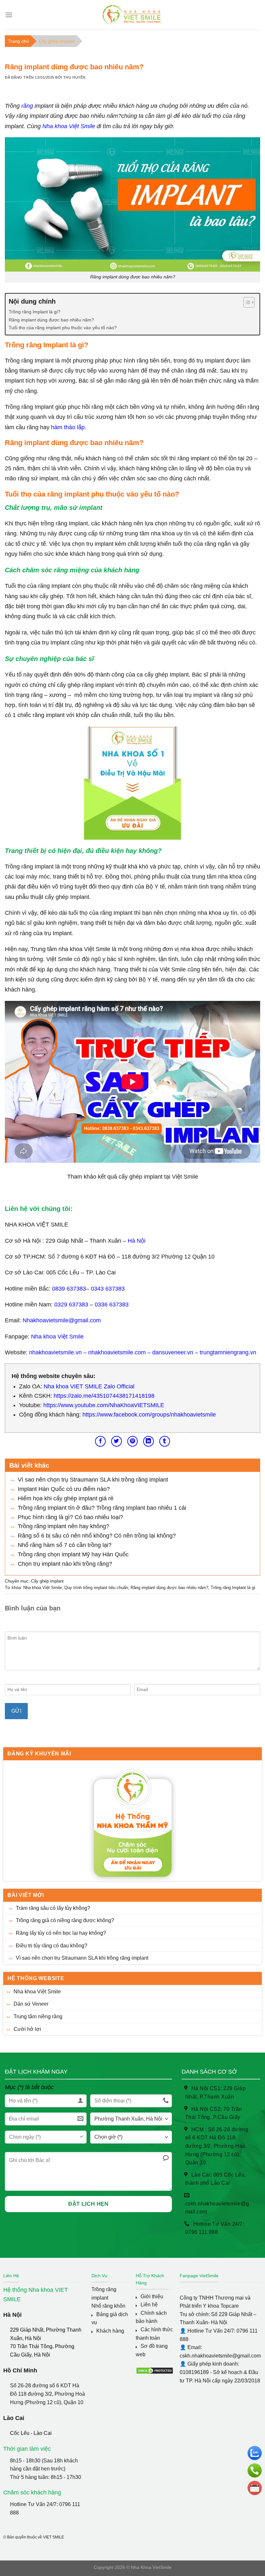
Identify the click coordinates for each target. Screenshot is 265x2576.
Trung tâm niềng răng (38, 2016)
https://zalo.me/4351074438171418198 (104, 1396)
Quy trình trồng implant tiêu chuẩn (96, 1588)
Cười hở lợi (27, 2029)
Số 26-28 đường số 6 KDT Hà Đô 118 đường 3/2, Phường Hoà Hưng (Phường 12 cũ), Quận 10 (48, 2394)
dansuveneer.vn (173, 1352)
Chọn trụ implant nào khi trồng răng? (65, 1564)
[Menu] (9, 15)
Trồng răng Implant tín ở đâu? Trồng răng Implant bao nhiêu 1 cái (102, 1508)
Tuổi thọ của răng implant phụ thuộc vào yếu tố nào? (63, 328)
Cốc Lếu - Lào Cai (31, 2433)
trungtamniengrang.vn (227, 1352)
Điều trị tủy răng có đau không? (52, 1946)
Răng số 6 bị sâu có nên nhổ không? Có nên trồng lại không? (97, 1536)
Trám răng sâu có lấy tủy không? (53, 1908)
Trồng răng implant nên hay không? (64, 1526)
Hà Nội (137, 1241)
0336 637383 (112, 1305)
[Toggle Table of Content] (246, 302)
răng (27, 106)
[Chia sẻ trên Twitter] (117, 1441)
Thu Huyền (74, 77)
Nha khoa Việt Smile (37, 1992)
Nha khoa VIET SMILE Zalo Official (89, 1386)
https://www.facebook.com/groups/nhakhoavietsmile (149, 1415)
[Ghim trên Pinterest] (133, 1441)
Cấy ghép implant (57, 41)
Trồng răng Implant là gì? (35, 312)
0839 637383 (69, 1289)
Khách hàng (110, 2331)
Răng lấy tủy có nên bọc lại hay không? (61, 1933)
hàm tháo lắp (68, 427)
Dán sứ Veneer (31, 2004)
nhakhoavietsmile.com (117, 1352)
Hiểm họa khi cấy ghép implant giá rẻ (66, 1498)
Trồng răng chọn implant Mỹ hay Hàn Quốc (73, 1554)
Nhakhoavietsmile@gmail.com (62, 1320)
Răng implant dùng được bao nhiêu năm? (51, 320)
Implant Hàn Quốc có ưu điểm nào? (64, 1489)
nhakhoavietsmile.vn (55, 1352)
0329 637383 (71, 1305)
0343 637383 (108, 1289)
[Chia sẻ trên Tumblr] (165, 1441)
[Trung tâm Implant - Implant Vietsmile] (133, 15)
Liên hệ (149, 2305)
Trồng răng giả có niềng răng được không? (65, 1920)
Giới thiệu (152, 2296)
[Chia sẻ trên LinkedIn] (148, 1441)
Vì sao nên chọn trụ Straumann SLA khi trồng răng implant (82, 1958)
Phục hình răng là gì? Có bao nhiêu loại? (70, 1517)
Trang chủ (18, 41)
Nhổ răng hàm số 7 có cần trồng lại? (65, 1545)
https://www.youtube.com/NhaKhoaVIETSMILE (104, 1405)
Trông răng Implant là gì (233, 1588)
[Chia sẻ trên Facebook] (100, 1441)
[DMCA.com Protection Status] (155, 2370)
